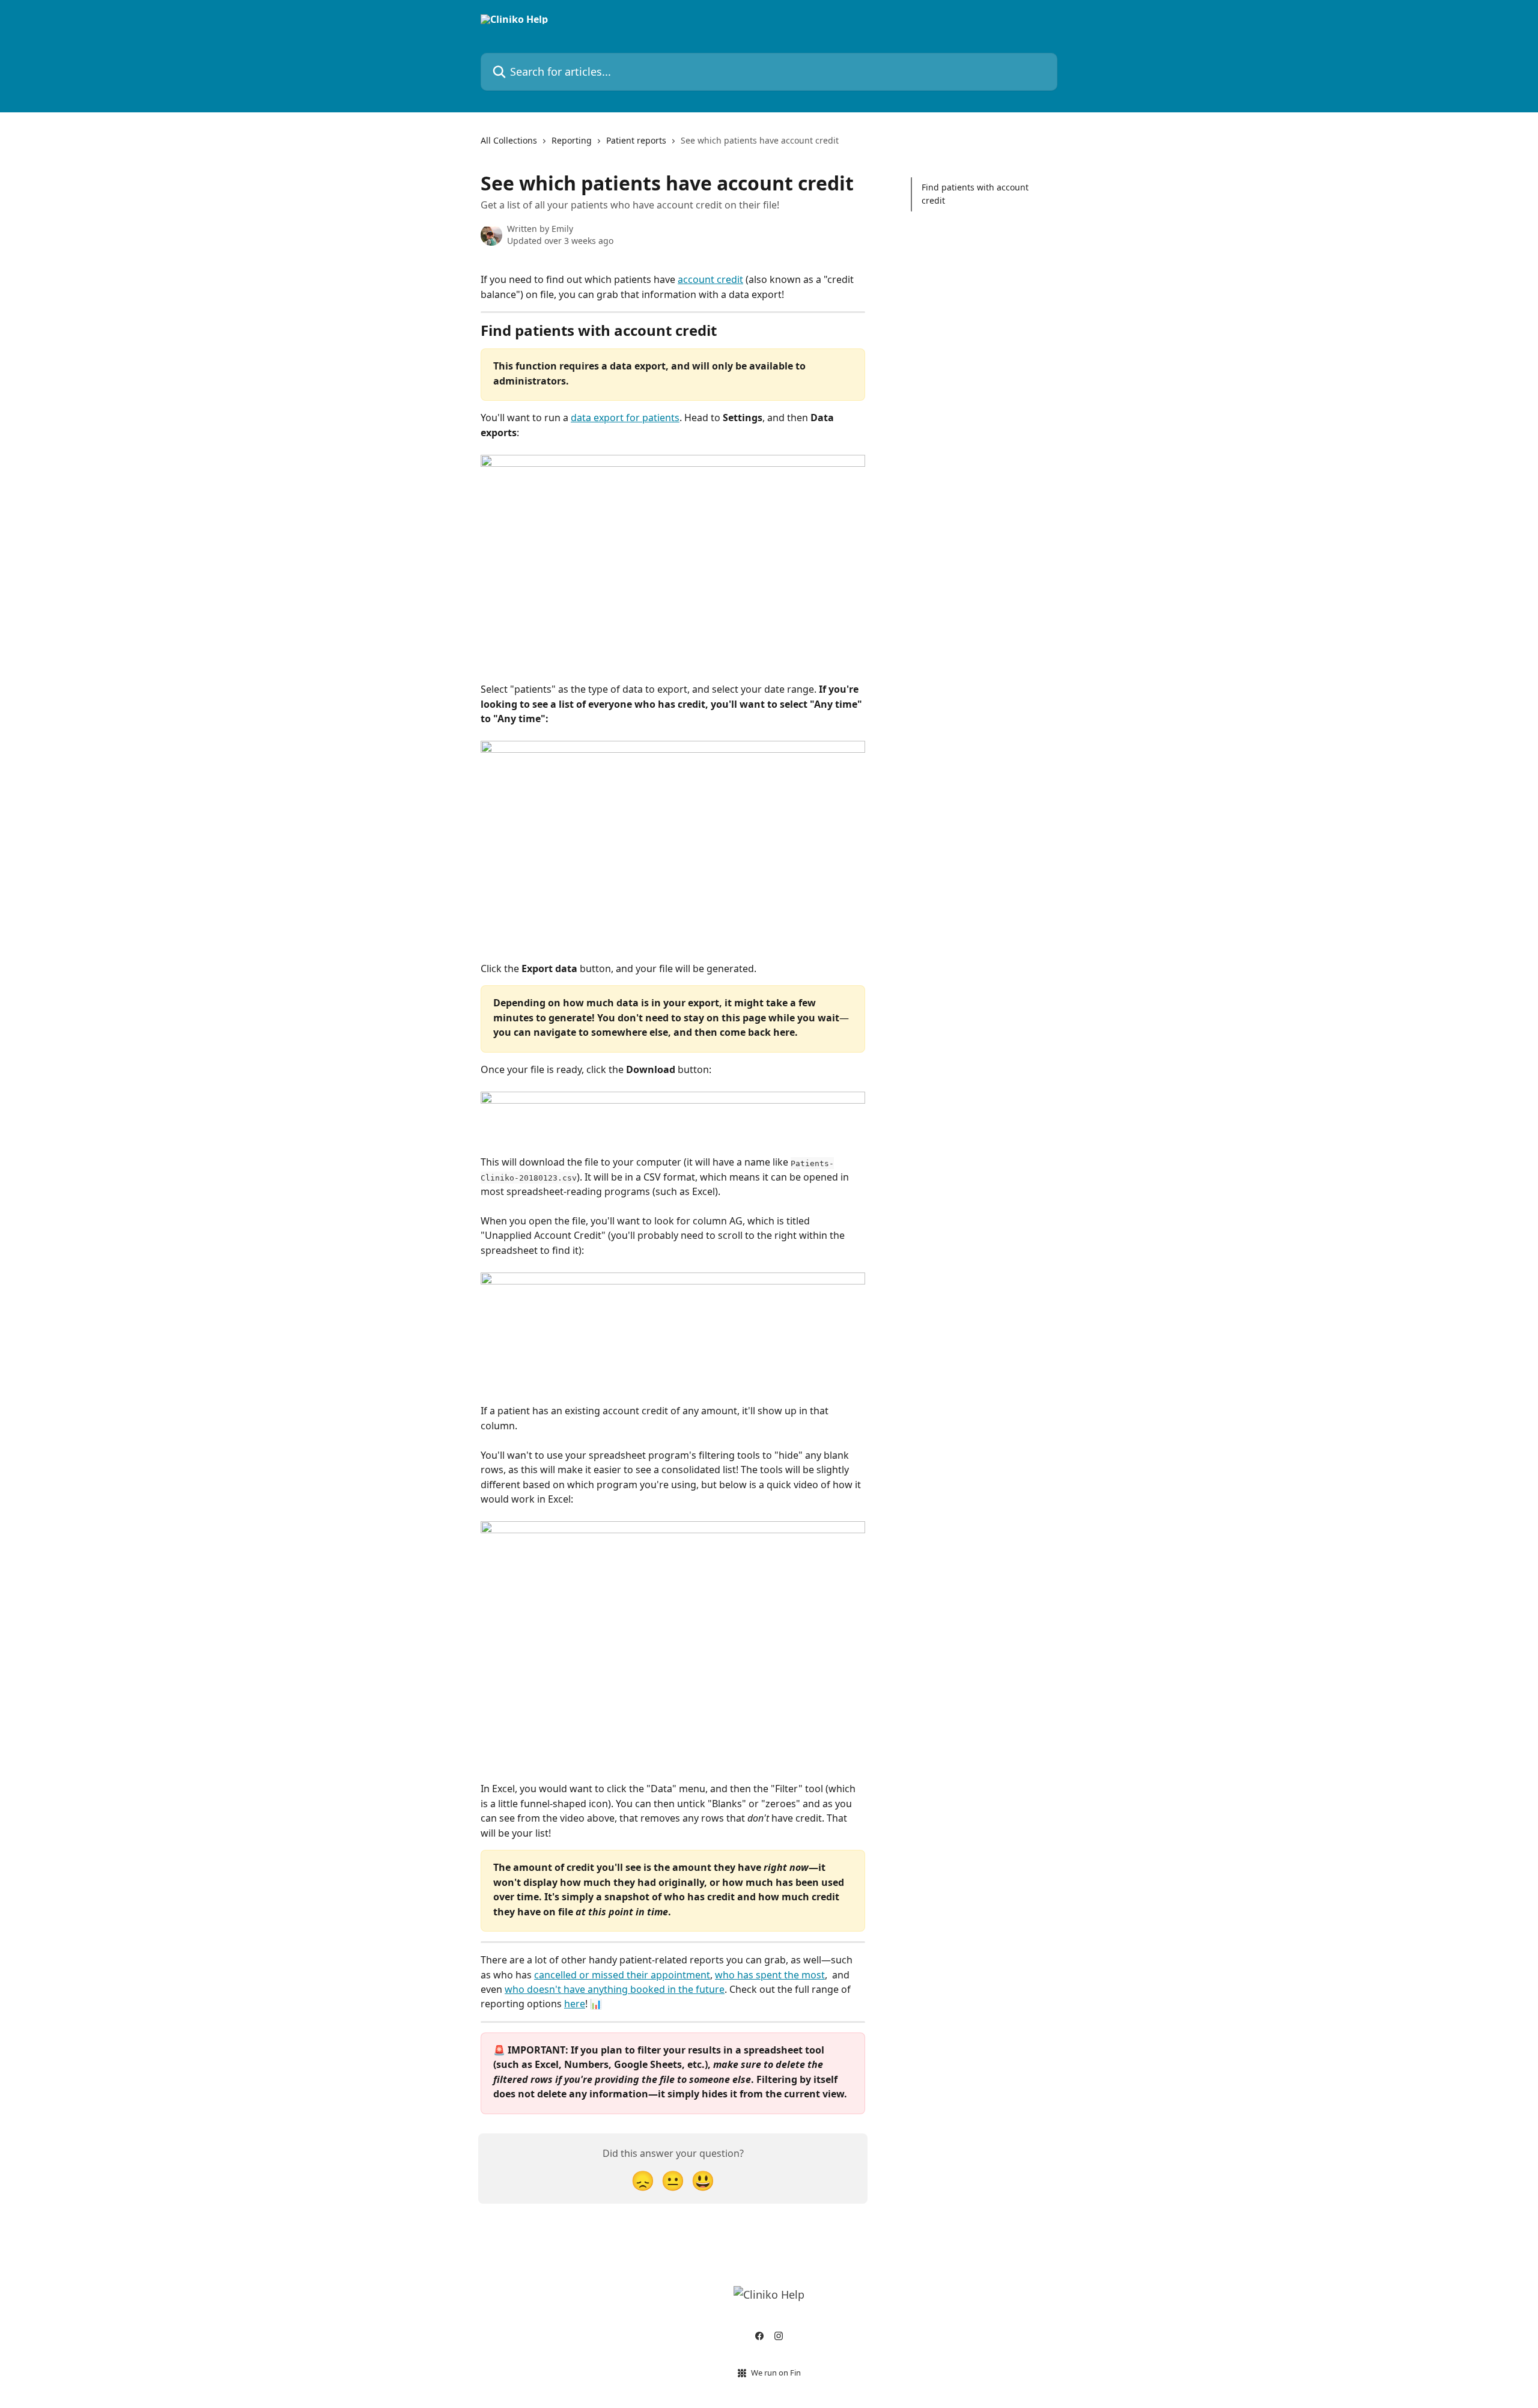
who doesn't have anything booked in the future (615, 1989)
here (575, 2004)
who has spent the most (770, 1975)
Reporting (572, 140)
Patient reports (636, 140)
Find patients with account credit (975, 194)
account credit (710, 279)
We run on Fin (776, 2373)
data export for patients (625, 418)
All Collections (509, 140)
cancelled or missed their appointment (622, 1975)
